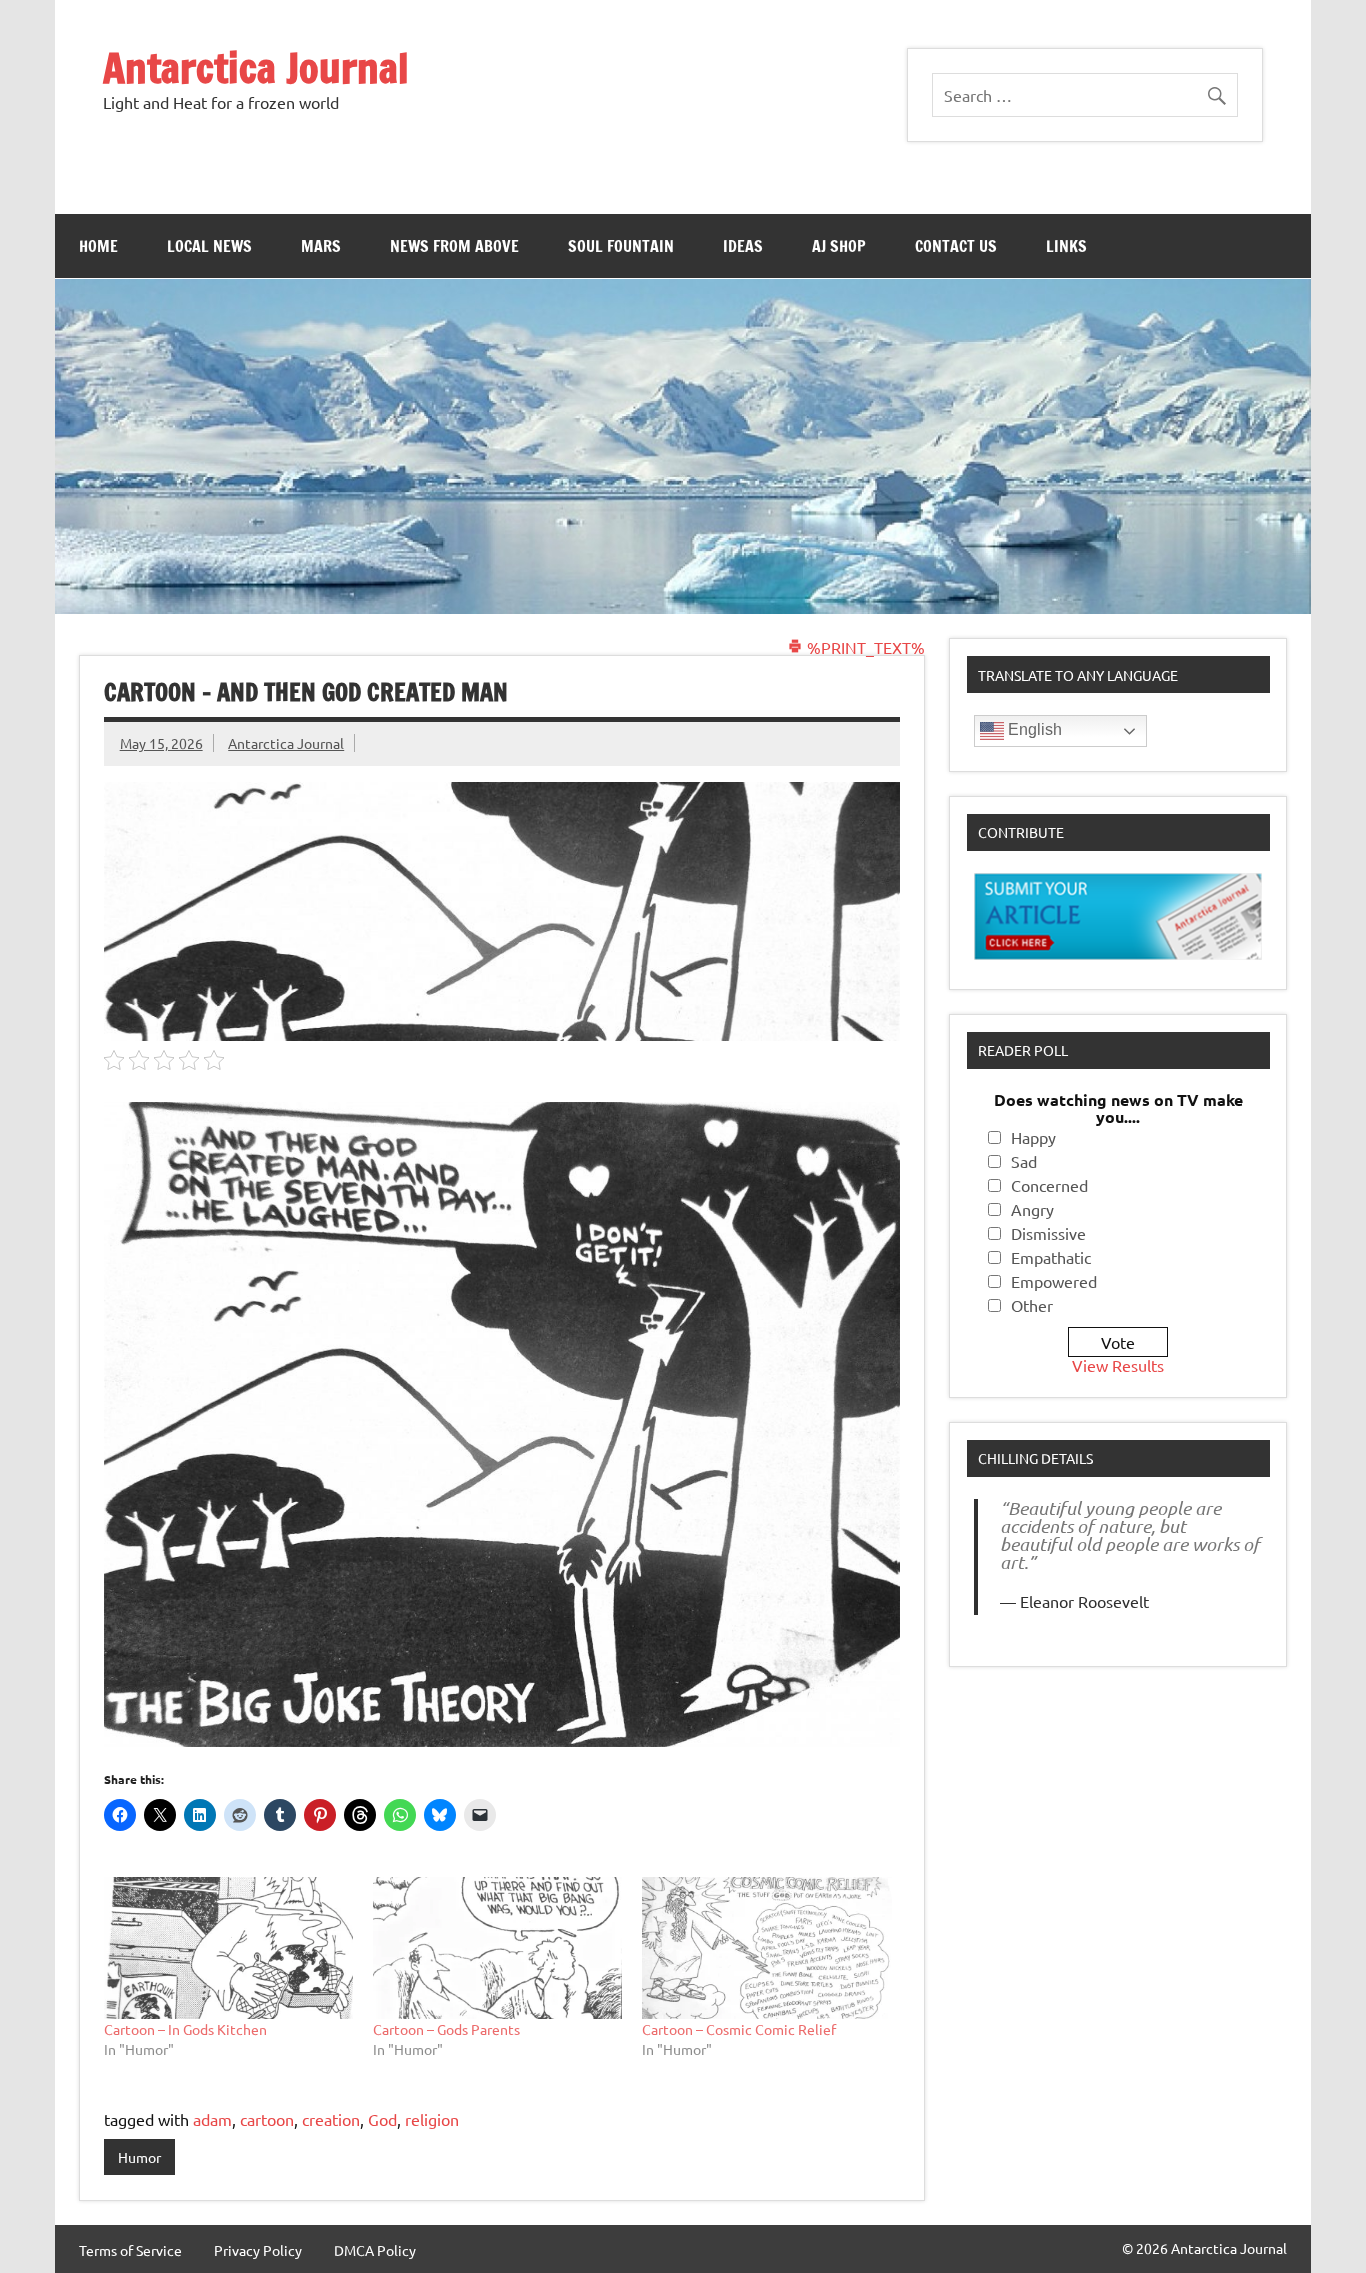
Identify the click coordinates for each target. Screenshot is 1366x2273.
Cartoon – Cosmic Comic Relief (739, 2029)
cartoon (267, 2119)
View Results (1118, 1365)
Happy (1033, 1137)
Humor (139, 2157)
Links (1066, 246)
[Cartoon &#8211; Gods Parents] (497, 1948)
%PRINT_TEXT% (864, 647)
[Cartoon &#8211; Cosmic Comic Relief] (766, 1948)
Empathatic (1051, 1257)
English (1033, 729)
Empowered (1054, 1281)
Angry (1032, 1209)
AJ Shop (839, 246)
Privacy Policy (258, 2250)
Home (98, 246)
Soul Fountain (621, 246)
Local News (209, 246)
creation (331, 2119)
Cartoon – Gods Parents (446, 2029)
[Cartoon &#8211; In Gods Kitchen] (228, 1948)
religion (432, 2119)
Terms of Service (130, 2250)
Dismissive (1048, 1233)
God (382, 2119)
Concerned (1049, 1185)
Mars (321, 246)
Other (1032, 1305)
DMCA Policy (375, 2250)
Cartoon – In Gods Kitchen (185, 2029)
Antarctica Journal (256, 67)
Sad (1024, 1161)
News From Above (454, 246)
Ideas (743, 246)
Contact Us (956, 246)
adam (212, 2119)
